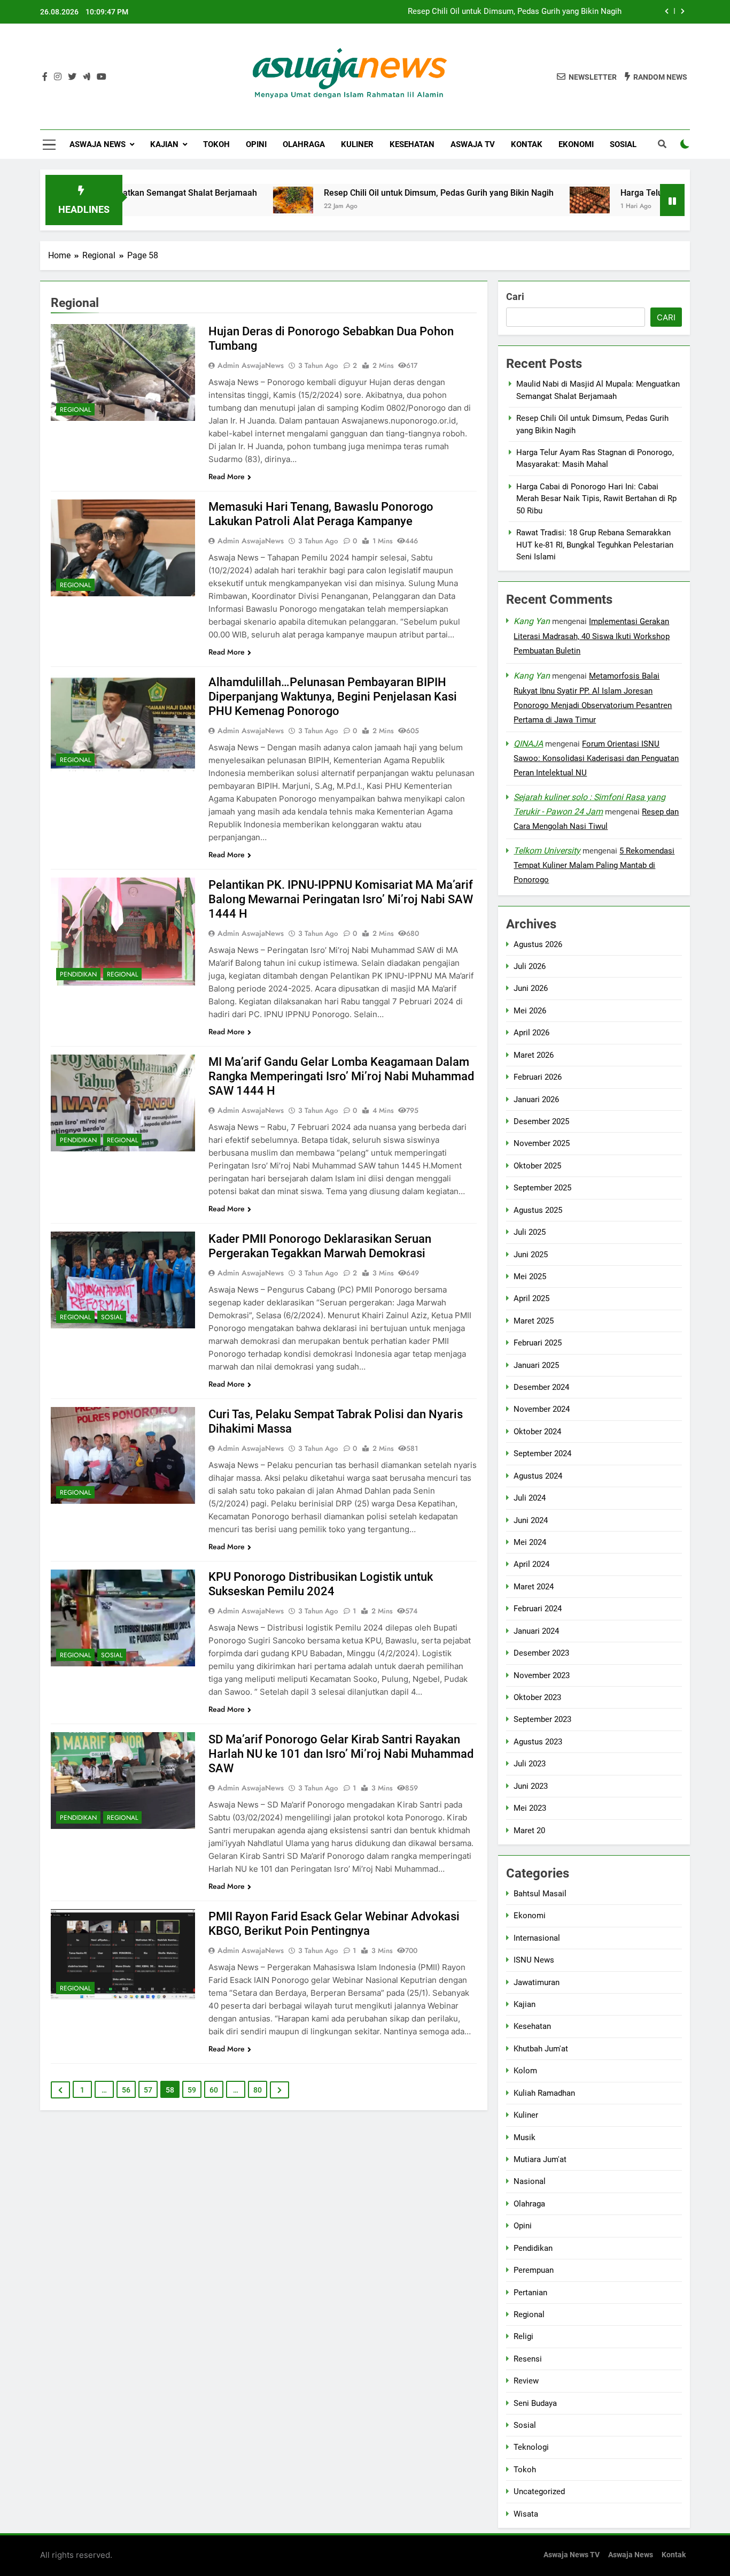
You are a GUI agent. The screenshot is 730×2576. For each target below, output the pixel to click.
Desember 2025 (541, 1121)
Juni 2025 (531, 1255)
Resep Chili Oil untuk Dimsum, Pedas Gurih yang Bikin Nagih (515, 12)
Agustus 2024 (538, 1476)
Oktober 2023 (537, 1697)
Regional (75, 410)
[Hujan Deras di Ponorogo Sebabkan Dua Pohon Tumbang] (123, 372)
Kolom (525, 2071)
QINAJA (528, 744)
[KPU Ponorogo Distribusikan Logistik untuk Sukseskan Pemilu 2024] (123, 1618)
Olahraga (304, 144)
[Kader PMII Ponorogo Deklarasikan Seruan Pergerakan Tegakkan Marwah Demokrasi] (123, 1280)
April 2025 (531, 1299)
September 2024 (542, 1454)
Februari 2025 (538, 1343)
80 (258, 2090)
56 (126, 2090)
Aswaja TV (473, 144)
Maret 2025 (534, 1321)
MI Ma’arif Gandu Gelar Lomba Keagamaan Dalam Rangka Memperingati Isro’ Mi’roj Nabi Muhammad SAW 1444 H (341, 1076)
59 (192, 2090)
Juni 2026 (531, 989)
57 (148, 2090)
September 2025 (542, 1188)
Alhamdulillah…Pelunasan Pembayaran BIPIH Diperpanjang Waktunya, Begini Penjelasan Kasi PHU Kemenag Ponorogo (333, 697)
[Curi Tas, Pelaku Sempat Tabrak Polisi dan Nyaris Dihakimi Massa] (123, 1455)
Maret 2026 (534, 1055)
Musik (525, 2137)
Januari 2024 (536, 1631)
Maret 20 (529, 1831)
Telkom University (547, 851)
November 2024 (542, 1410)
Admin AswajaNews (251, 365)
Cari (515, 297)
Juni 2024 (531, 1520)
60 (214, 2090)
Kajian (164, 144)
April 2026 (531, 1033)
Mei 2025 (530, 1277)
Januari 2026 (536, 1099)
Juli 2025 (530, 1232)
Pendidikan (78, 974)
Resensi (528, 2359)
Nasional (530, 2182)
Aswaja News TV (572, 2555)
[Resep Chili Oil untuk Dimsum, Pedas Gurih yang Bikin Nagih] (219, 200)
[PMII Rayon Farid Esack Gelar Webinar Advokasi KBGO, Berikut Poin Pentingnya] (123, 1954)
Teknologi (531, 2448)
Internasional (537, 1938)
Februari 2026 (538, 1077)
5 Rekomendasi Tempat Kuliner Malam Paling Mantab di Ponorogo (594, 865)
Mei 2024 (530, 1542)
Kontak (527, 144)
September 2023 (542, 1720)
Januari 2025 (536, 1365)
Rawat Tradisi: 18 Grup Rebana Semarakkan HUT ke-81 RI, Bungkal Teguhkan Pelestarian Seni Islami (595, 545)
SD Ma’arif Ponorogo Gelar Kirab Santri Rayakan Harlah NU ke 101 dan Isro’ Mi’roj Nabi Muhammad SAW (341, 1754)
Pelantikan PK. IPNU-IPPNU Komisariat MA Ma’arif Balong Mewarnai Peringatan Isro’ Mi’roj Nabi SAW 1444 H (341, 899)
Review (526, 2381)
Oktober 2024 (537, 1432)
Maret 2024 (534, 1587)
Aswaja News (98, 144)
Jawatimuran (537, 1982)
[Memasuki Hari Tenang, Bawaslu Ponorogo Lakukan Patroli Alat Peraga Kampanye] (123, 548)
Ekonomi (576, 144)
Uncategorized (539, 2492)
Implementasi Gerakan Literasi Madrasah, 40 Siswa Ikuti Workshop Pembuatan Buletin (592, 636)
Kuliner (357, 144)
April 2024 (531, 1565)
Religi (523, 2336)
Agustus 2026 (538, 944)
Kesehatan (412, 144)
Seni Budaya (535, 2403)
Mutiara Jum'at (540, 2159)
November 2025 (542, 1144)
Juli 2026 (530, 966)
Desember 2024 (541, 1387)
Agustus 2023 (538, 1742)
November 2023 (542, 1675)
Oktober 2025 (537, 1166)
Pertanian (530, 2293)
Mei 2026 (530, 1011)
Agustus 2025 (538, 1210)
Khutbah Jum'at (541, 2049)
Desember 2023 (541, 1653)
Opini (256, 144)
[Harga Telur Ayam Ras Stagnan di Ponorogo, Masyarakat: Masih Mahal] (516, 200)
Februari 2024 (538, 1609)
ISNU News (534, 1960)
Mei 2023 (530, 1808)
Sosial (623, 144)
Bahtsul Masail (540, 1894)
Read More (227, 476)
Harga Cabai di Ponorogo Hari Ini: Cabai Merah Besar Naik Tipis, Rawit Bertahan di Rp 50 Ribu (596, 499)
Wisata (526, 2514)
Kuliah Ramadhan (544, 2093)
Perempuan (534, 2270)
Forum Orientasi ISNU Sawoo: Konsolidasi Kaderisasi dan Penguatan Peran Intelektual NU (596, 759)
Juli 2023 (530, 1764)
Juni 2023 (531, 1786)
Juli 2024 (530, 1498)
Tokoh (216, 144)
